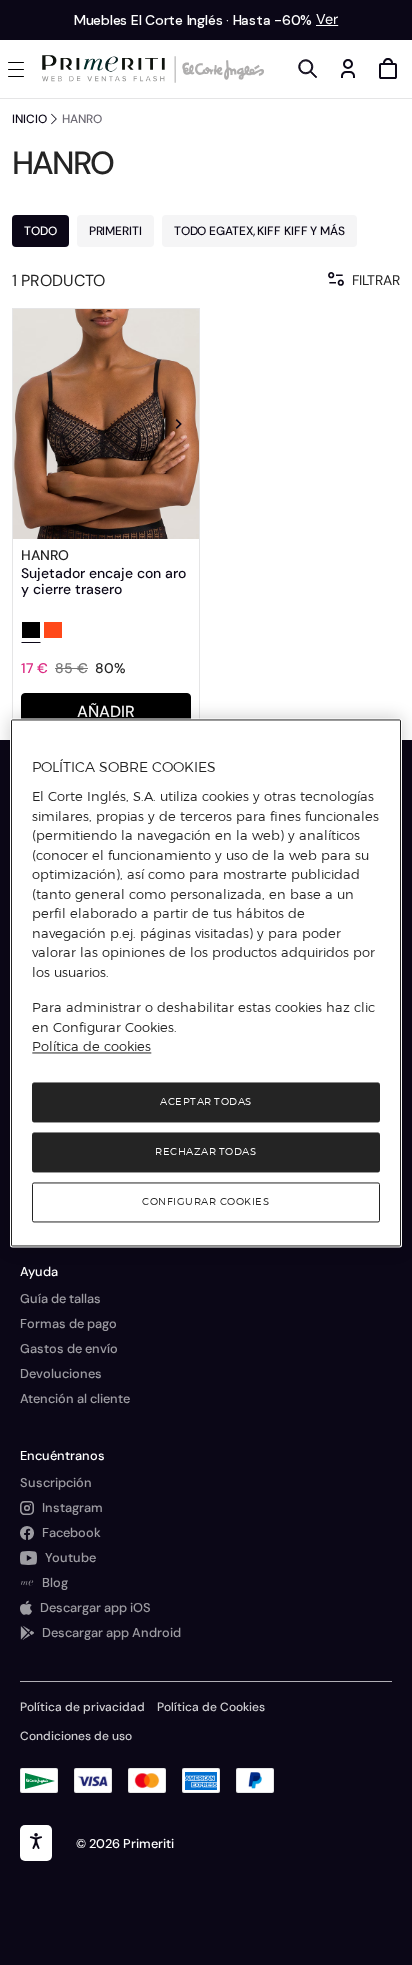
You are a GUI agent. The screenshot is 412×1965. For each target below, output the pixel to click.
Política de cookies (91, 1047)
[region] (205, 982)
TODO (40, 231)
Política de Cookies (211, 1707)
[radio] (31, 632)
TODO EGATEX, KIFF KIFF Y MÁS (259, 231)
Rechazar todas (205, 1151)
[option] (106, 424)
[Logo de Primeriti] (107, 69)
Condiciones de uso (76, 1736)
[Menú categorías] (20, 69)
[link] (106, 424)
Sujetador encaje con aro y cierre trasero (103, 581)
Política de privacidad (82, 1707)
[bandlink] (327, 20)
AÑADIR (106, 711)
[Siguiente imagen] (179, 424)
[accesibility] (36, 1843)
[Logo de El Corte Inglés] (220, 69)
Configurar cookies (205, 1201)
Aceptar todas (206, 1101)
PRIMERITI (115, 231)
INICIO (29, 119)
